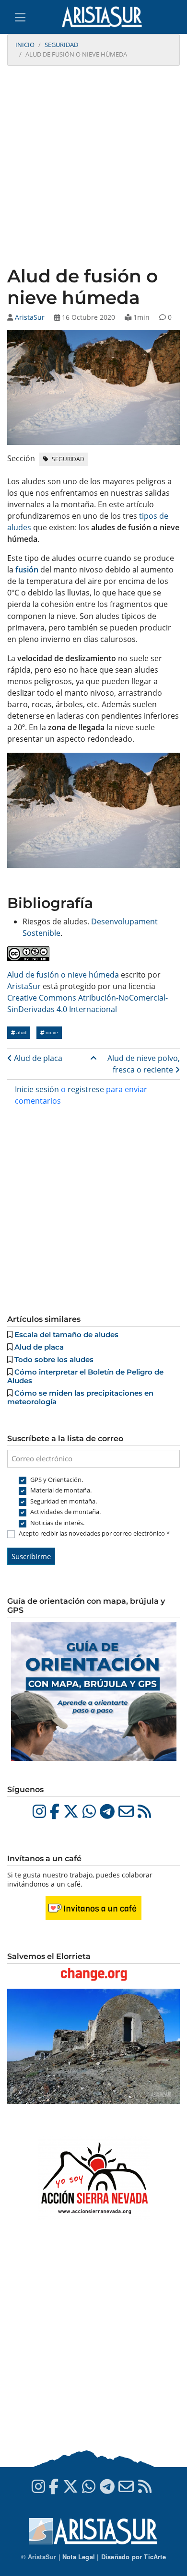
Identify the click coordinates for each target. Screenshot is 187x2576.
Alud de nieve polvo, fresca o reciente (144, 1064)
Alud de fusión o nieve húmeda (63, 975)
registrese (86, 1089)
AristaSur (30, 317)
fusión (27, 570)
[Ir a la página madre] (93, 1058)
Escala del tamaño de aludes (66, 1335)
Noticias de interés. (57, 1523)
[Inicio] (106, 17)
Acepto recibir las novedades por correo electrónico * (94, 1533)
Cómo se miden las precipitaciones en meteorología (80, 1397)
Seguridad (61, 45)
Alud (21, 1032)
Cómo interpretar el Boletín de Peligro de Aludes (85, 1376)
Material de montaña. (61, 1490)
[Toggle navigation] (20, 17)
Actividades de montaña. (65, 1512)
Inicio (25, 45)
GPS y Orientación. (57, 1480)
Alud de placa (37, 1058)
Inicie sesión (37, 1089)
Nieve (51, 1032)
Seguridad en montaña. (64, 1501)
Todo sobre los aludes (54, 1359)
